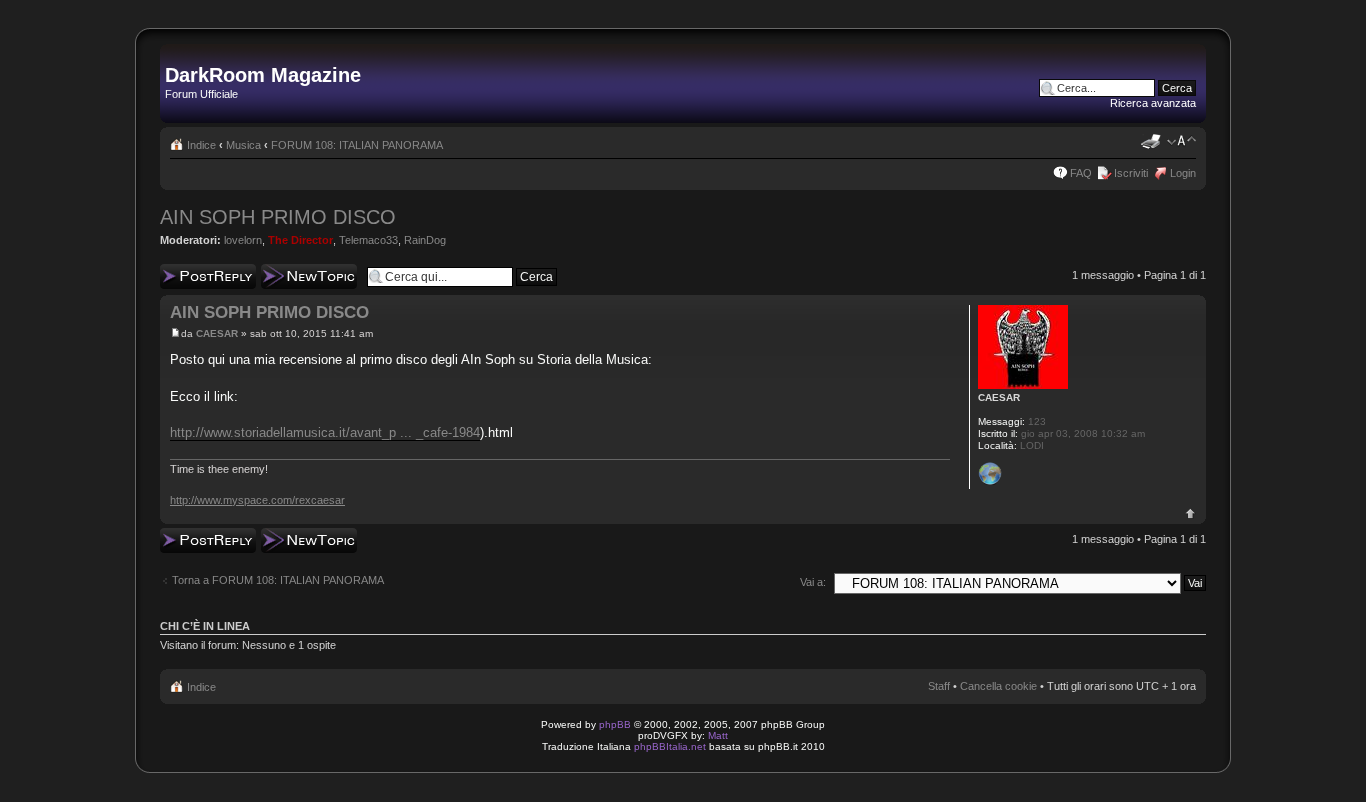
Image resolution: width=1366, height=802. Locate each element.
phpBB (615, 724)
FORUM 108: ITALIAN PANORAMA (357, 145)
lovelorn (243, 240)
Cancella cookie (998, 686)
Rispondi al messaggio (186, 276)
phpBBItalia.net (670, 746)
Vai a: (813, 582)
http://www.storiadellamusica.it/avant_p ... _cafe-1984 (325, 432)
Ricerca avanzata (1153, 103)
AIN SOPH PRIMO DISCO (278, 217)
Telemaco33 (368, 240)
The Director (300, 240)
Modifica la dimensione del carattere (1181, 141)
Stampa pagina (1151, 141)
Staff (939, 686)
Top (1190, 513)
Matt (718, 735)
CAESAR (217, 333)
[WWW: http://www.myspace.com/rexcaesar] (990, 474)
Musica (243, 145)
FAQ (1081, 173)
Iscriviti (1131, 173)
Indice (201, 145)
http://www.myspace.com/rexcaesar (257, 500)
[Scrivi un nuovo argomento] (309, 276)
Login (1183, 173)
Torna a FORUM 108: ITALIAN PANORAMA (278, 580)
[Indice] (176, 54)
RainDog (425, 240)
